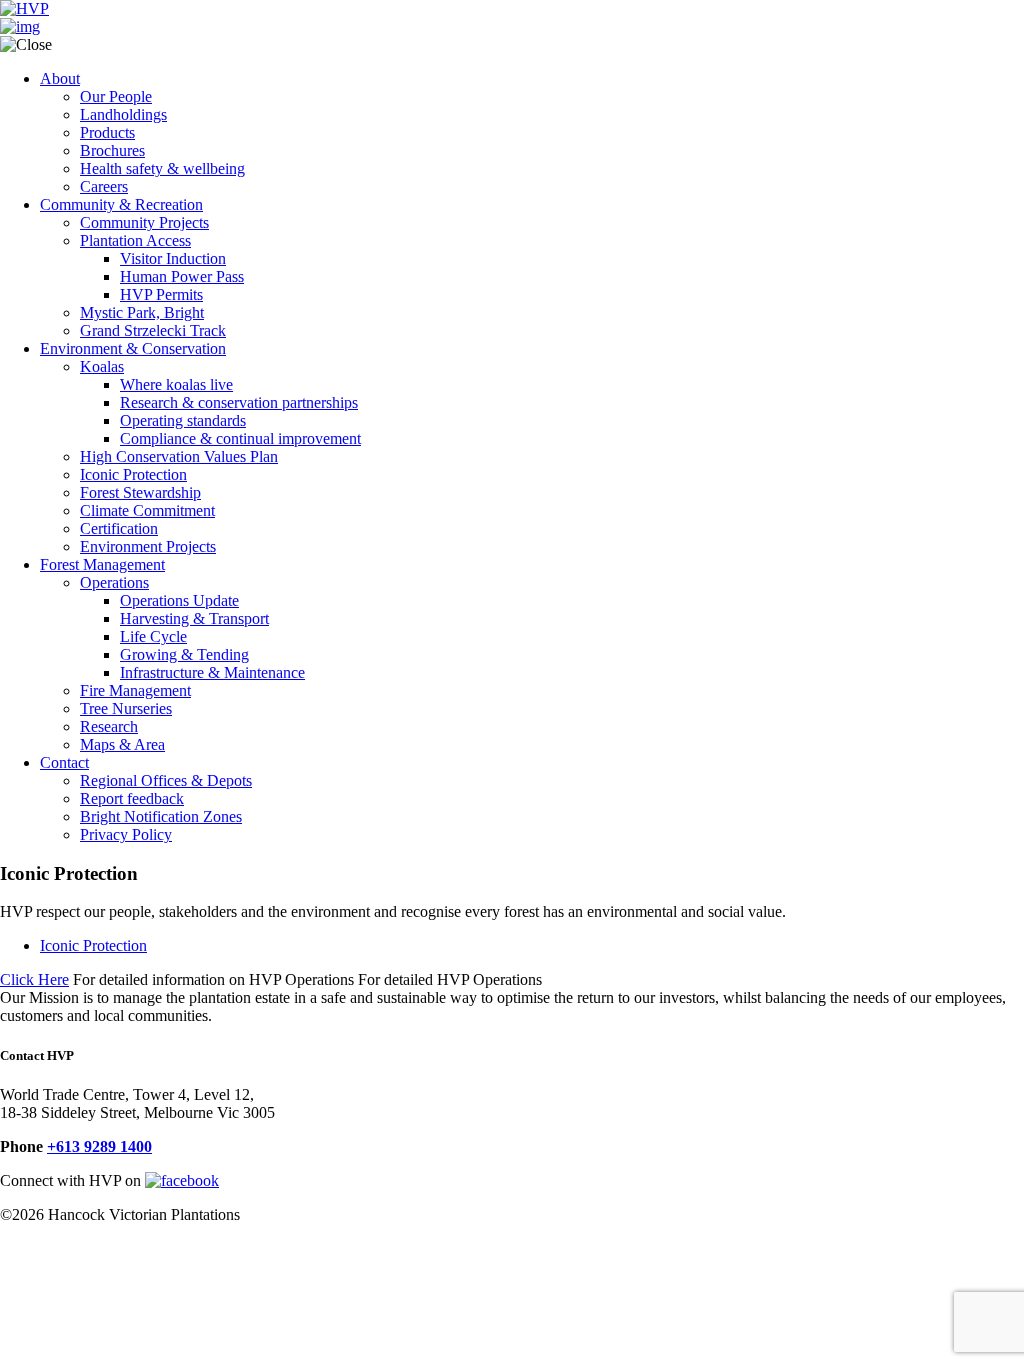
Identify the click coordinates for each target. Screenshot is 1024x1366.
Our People (116, 96)
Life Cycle (153, 636)
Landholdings (123, 114)
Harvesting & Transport (194, 618)
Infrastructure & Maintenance (212, 672)
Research (109, 726)
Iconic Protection (133, 474)
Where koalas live (176, 384)
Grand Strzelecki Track (153, 330)
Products (107, 132)
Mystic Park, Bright (142, 312)
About (60, 78)
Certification (119, 528)
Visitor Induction (173, 258)
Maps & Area (122, 744)
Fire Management (135, 690)
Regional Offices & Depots (166, 780)
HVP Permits (161, 294)
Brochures (112, 150)
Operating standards (183, 420)
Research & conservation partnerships (239, 402)
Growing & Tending (184, 654)
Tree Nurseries (126, 708)
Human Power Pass (182, 276)
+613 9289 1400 (99, 1146)
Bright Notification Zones (161, 816)
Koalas (102, 366)
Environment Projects (148, 546)
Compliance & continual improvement (240, 438)
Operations (114, 582)
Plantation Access (135, 240)
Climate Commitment (147, 510)
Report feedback (132, 798)
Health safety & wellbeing (162, 168)
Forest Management (102, 564)
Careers (104, 186)
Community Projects (144, 222)
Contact (64, 762)
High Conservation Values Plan (179, 456)
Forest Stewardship (140, 492)
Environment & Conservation (133, 348)
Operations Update (179, 600)
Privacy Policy (126, 834)
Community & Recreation (121, 204)
